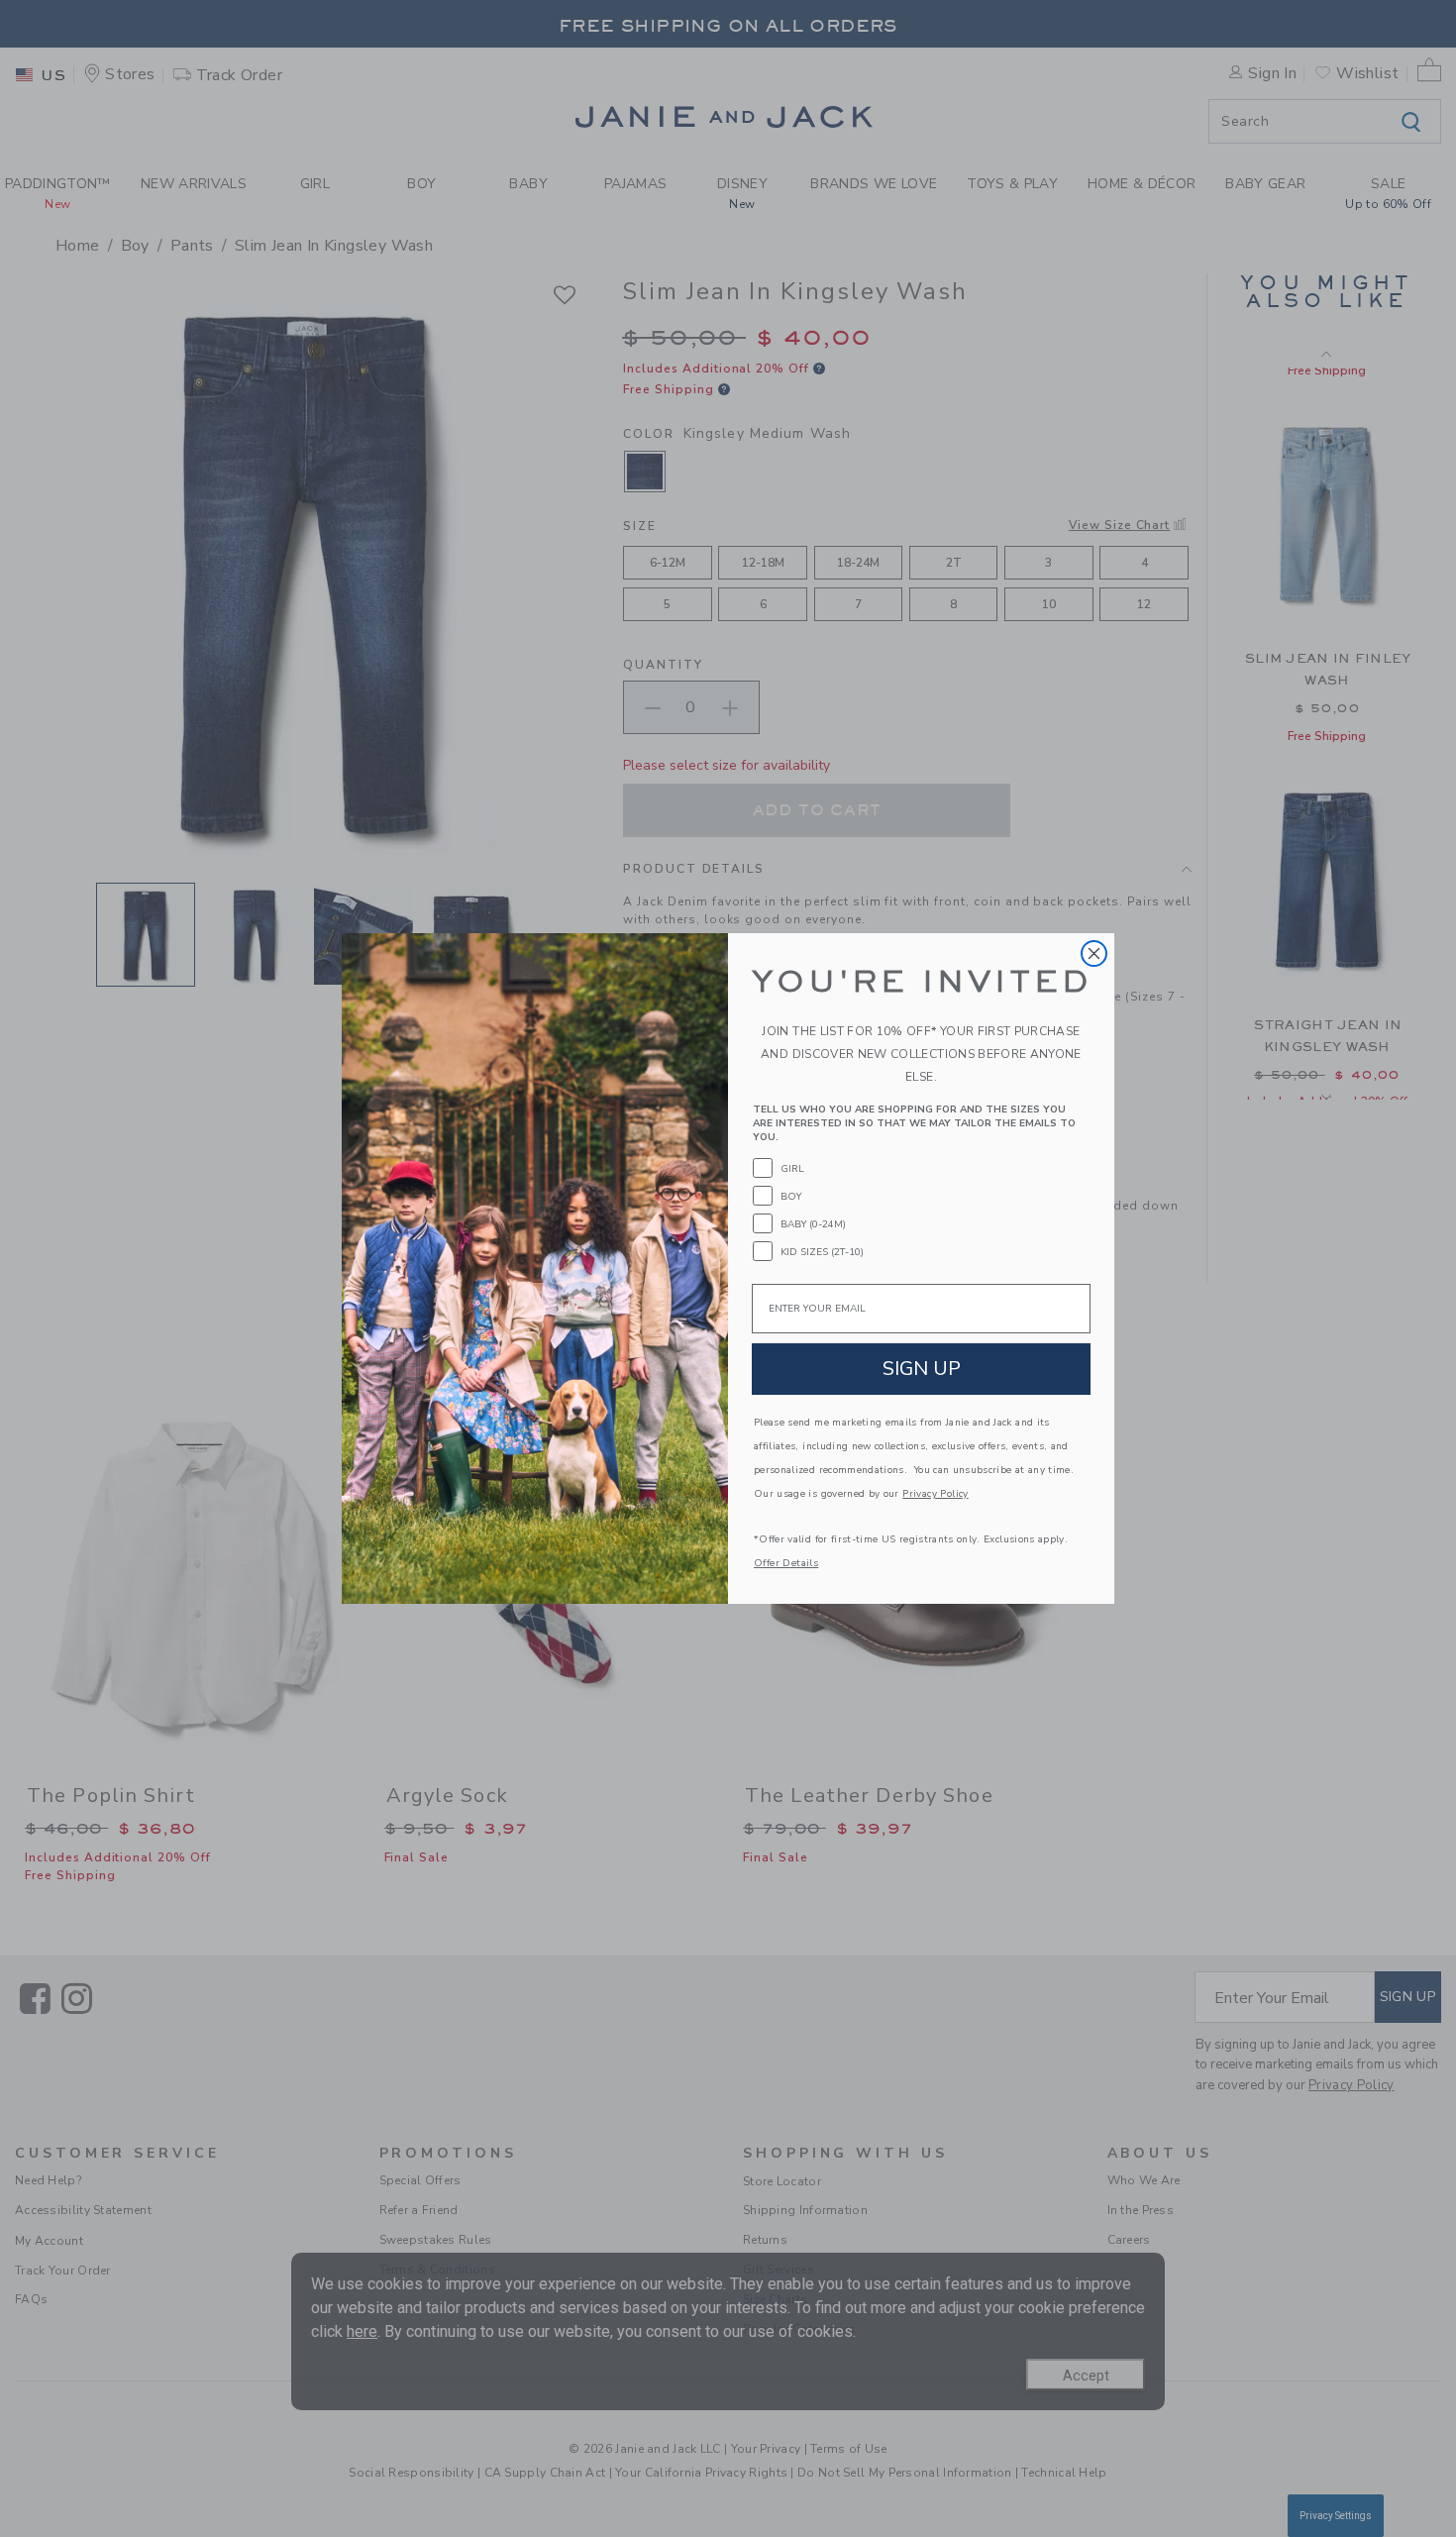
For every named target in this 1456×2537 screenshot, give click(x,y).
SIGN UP (922, 1369)
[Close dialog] (1094, 953)
